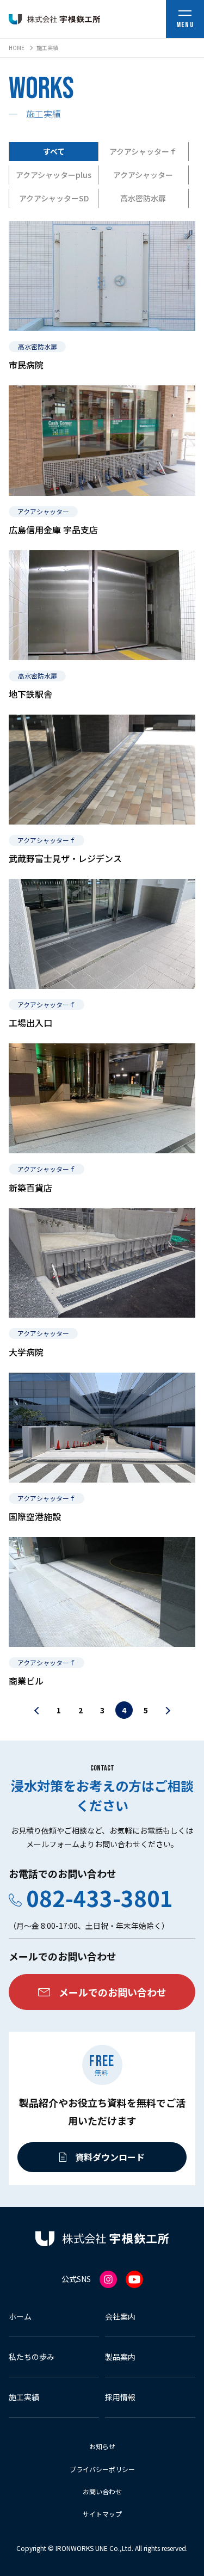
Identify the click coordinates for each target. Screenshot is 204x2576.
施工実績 (24, 2397)
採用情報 (120, 2397)
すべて (54, 151)
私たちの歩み (32, 2357)
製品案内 (120, 2357)
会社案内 (120, 2316)
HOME (17, 48)
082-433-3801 (100, 1898)
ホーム (20, 2316)
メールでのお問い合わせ (113, 1992)
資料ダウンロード (110, 2157)
